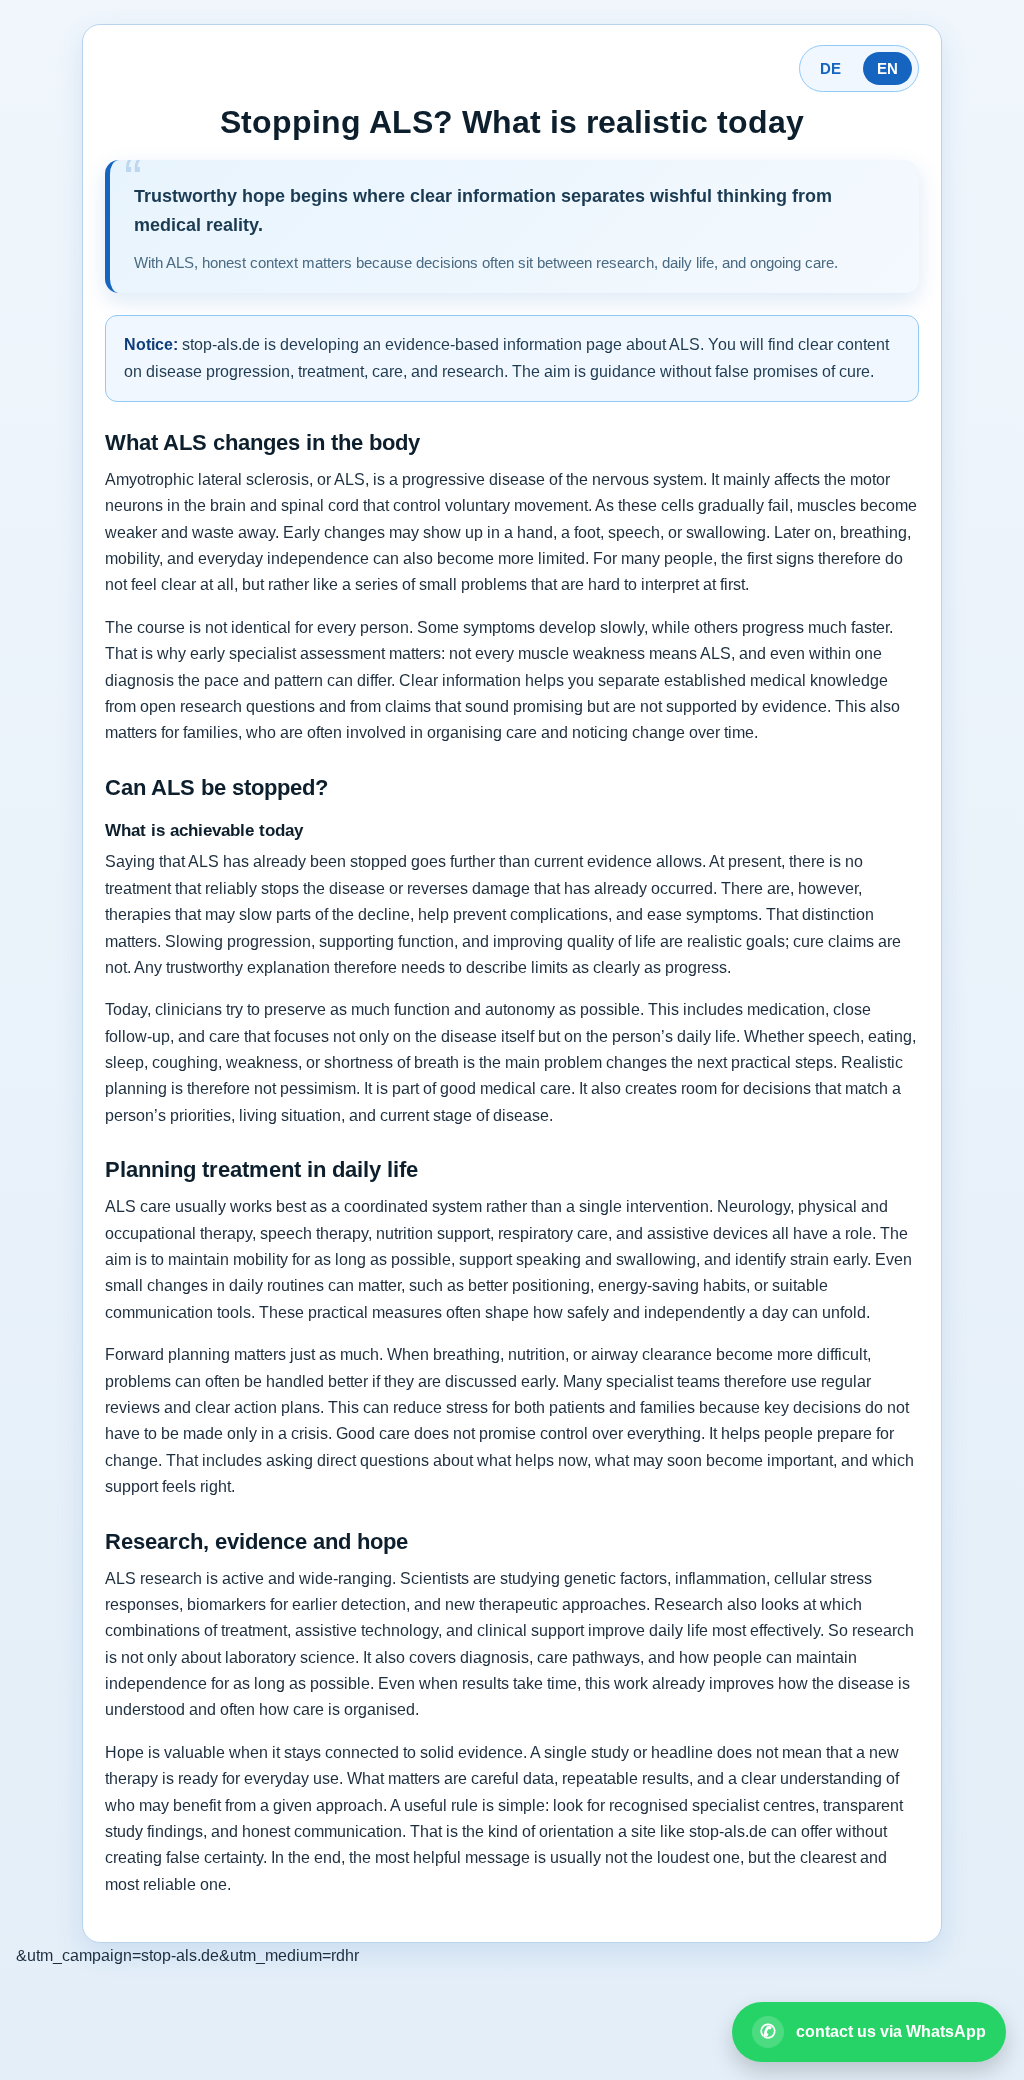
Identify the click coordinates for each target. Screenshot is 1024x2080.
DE (830, 68)
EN (887, 68)
